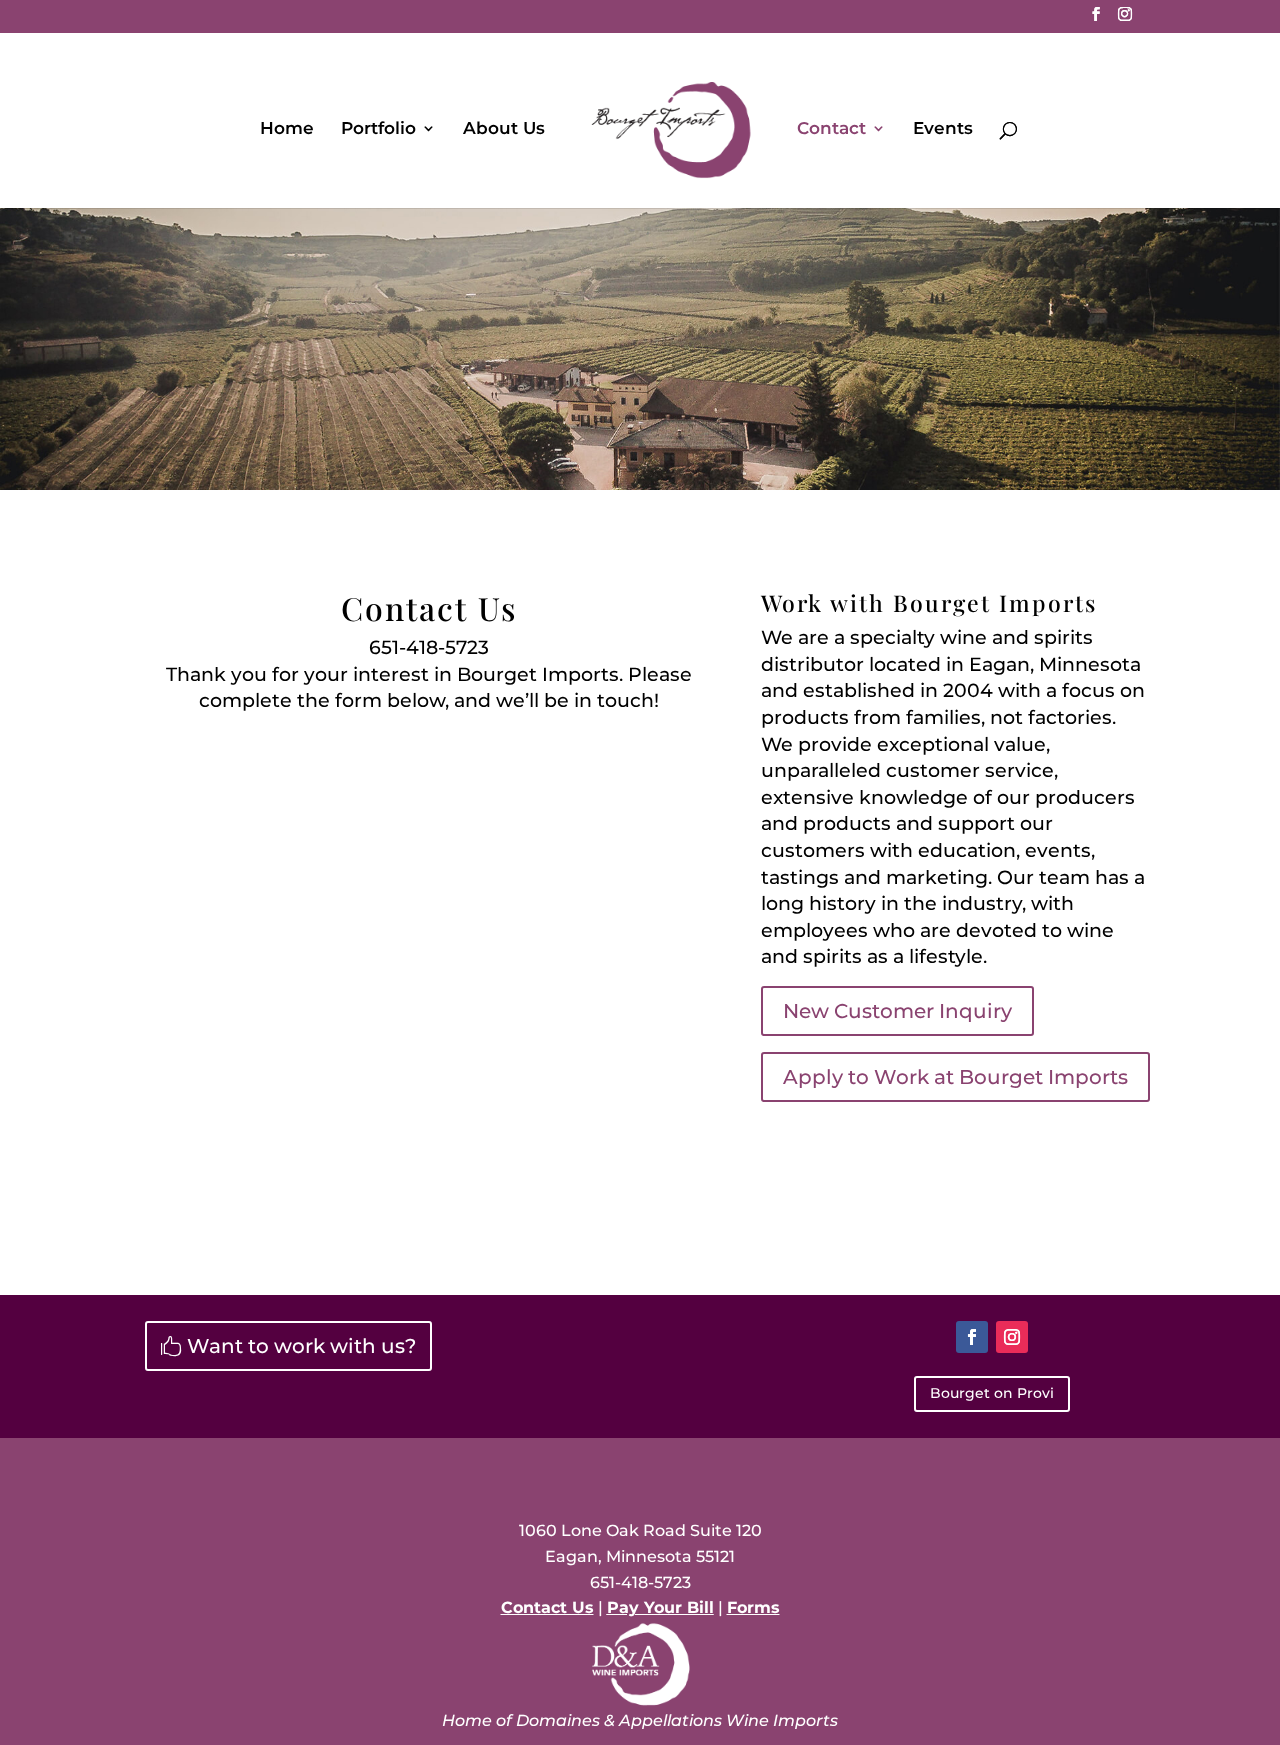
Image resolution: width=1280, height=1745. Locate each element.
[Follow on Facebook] (972, 1337)
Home (287, 129)
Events (943, 129)
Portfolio (378, 129)
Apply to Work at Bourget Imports (955, 1077)
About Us (504, 129)
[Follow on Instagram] (1012, 1337)
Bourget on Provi (992, 1393)
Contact (831, 129)
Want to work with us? (301, 1346)
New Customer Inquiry (897, 1011)
